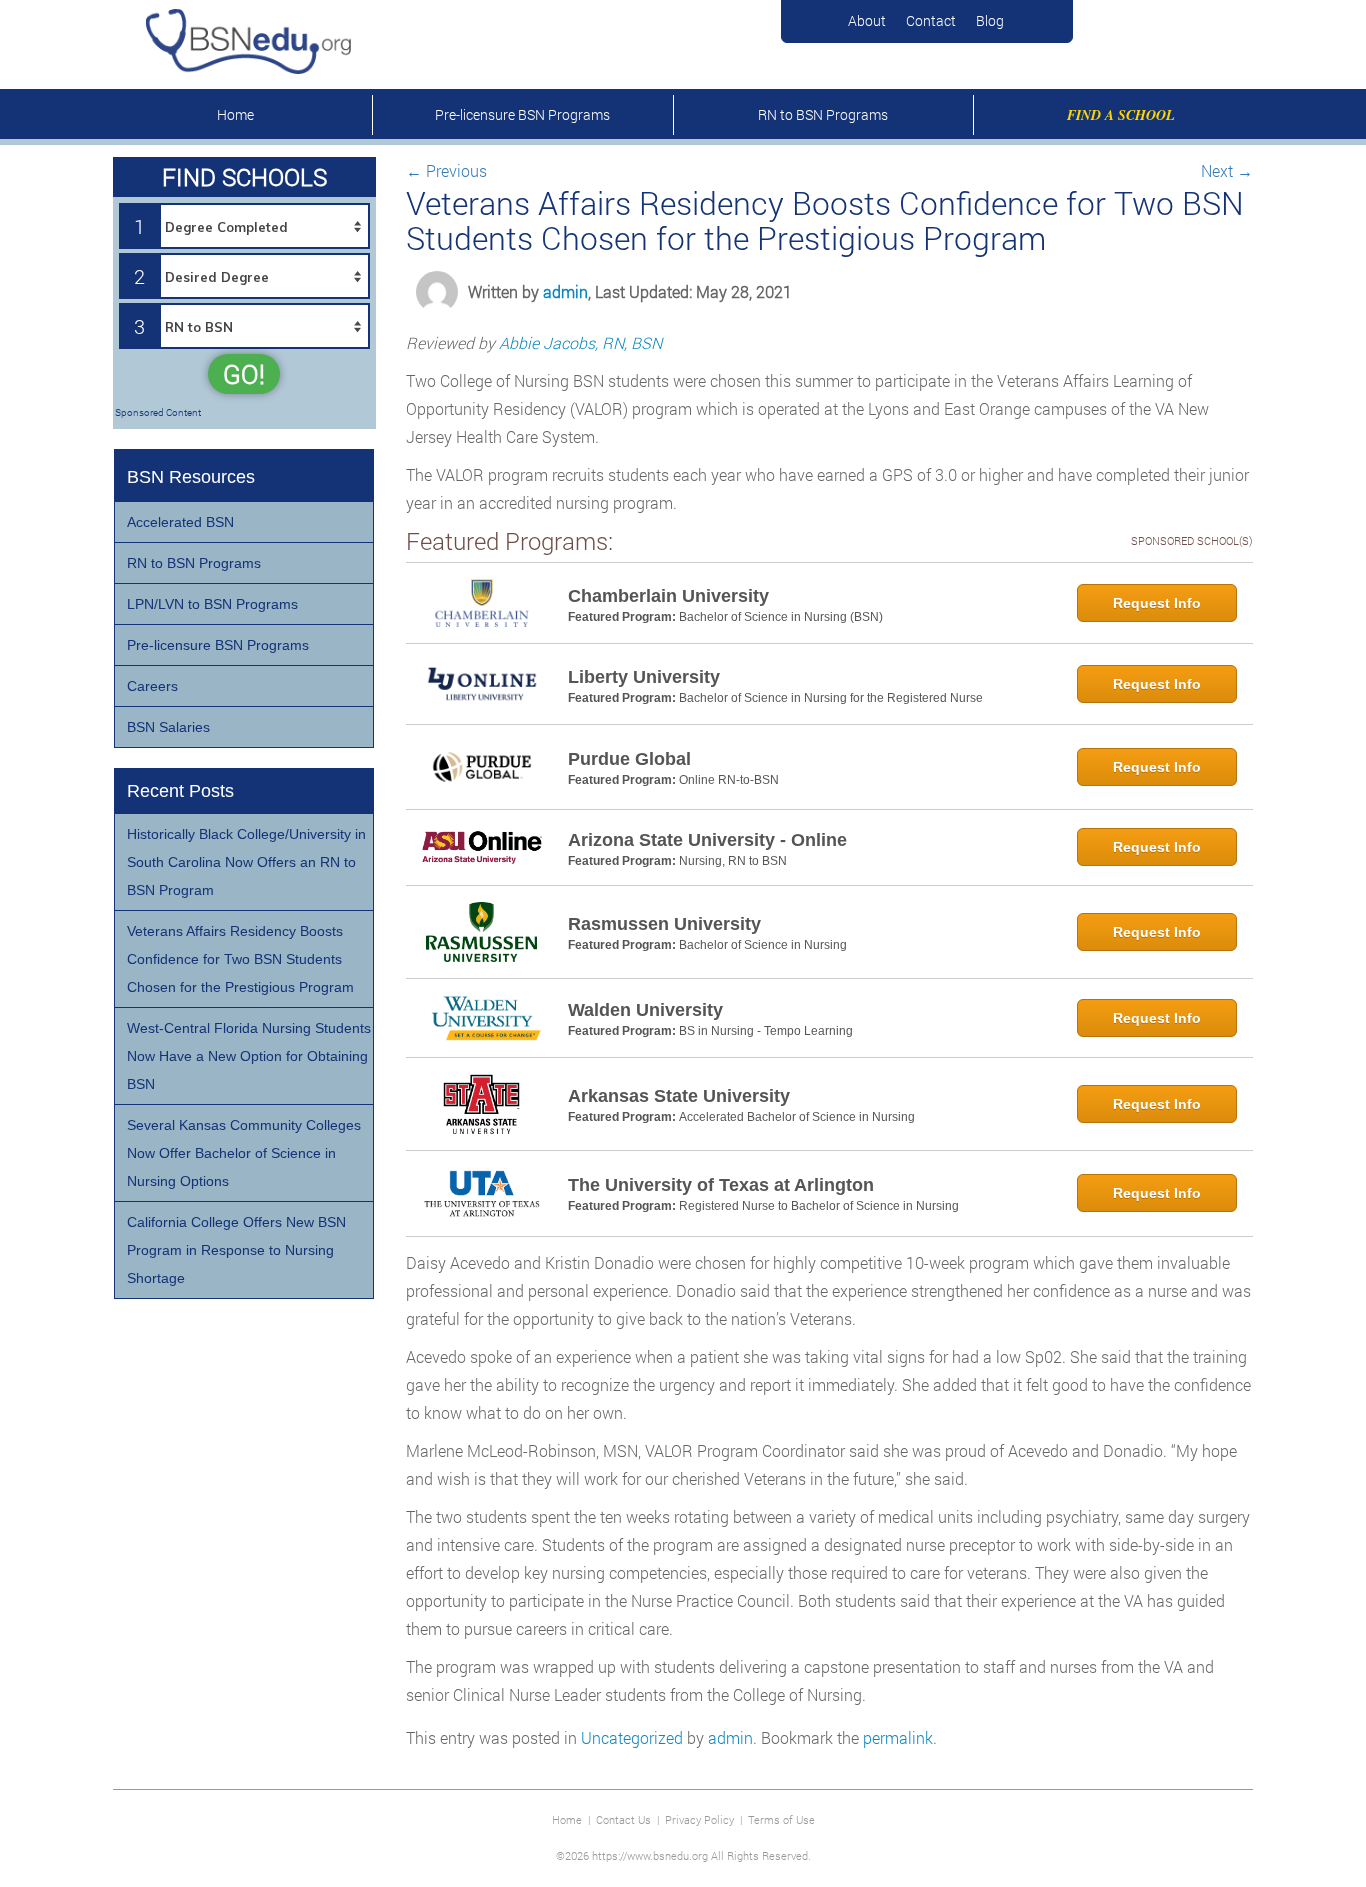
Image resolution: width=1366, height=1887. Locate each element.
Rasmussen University (664, 924)
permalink (898, 1737)
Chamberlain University (668, 596)
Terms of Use (781, 1819)
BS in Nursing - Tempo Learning (766, 1031)
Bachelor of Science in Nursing (763, 945)
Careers (152, 686)
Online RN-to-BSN (729, 780)
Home (235, 114)
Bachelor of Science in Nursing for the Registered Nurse (831, 698)
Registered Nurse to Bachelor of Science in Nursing (819, 1206)
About (867, 20)
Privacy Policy (699, 1819)
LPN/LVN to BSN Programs (212, 604)
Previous (446, 170)
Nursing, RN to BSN (733, 861)
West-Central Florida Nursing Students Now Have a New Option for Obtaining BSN (249, 1056)
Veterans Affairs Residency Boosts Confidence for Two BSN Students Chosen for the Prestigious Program (240, 959)
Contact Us (623, 1819)
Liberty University (644, 677)
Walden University (645, 1010)
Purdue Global (629, 759)
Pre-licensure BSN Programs (522, 114)
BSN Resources (191, 477)
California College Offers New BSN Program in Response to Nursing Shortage (236, 1250)
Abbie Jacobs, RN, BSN (580, 342)
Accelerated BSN (180, 522)
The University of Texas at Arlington (721, 1185)
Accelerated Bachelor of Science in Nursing (797, 1117)
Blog (990, 20)
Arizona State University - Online (707, 840)
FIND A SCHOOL (1121, 115)
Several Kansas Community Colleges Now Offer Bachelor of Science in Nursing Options (244, 1153)
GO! (244, 374)
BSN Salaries (168, 727)
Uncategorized (632, 1737)
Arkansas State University (679, 1096)
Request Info (1157, 603)
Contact (931, 20)
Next (1227, 170)
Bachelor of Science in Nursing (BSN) (781, 617)
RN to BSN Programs (823, 114)
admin (565, 291)
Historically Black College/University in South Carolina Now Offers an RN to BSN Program (246, 862)
